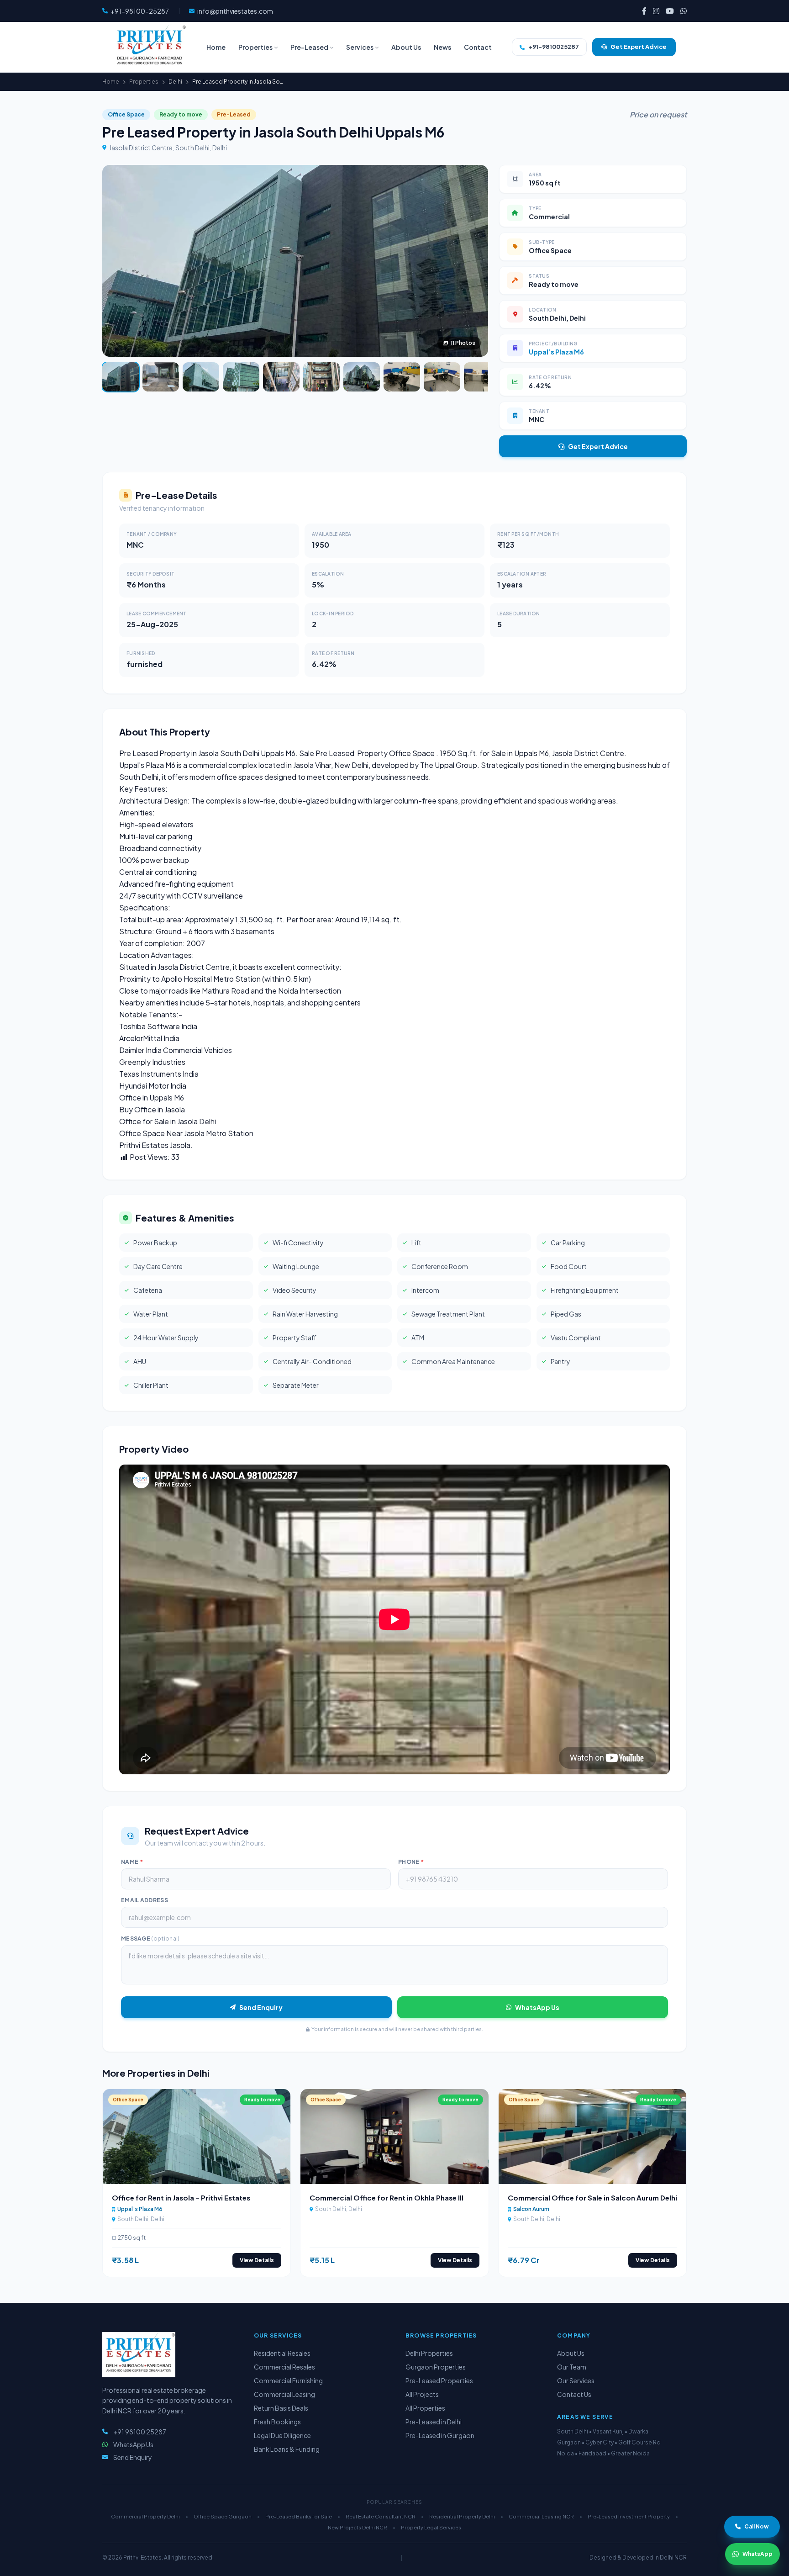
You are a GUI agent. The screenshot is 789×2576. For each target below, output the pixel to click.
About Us (571, 2353)
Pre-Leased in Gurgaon (440, 2435)
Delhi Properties (429, 2353)
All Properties (425, 2408)
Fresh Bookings (277, 2422)
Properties (144, 82)
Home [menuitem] (216, 47)
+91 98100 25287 (140, 2432)
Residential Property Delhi (462, 2516)
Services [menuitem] (360, 47)
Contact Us (574, 2394)
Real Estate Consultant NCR (381, 2516)
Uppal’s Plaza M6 (556, 352)
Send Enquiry (261, 2007)
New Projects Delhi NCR (358, 2527)
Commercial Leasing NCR (541, 2516)
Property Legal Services (431, 2527)
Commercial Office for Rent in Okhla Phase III (387, 2198)
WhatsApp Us (537, 2007)
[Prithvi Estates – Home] (150, 47)
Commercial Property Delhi (145, 2516)
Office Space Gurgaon (223, 2516)
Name (132, 1862)
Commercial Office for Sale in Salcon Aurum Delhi (592, 2198)
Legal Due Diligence (282, 2435)
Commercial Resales (284, 2367)
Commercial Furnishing (288, 2380)
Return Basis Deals (281, 2408)
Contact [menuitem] (478, 47)
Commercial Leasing (284, 2394)
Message (150, 1939)
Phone (411, 1862)
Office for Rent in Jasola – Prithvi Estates (181, 2198)
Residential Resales (282, 2353)
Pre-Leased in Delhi (434, 2422)
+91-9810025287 (554, 47)
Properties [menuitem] (255, 47)
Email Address (145, 1900)
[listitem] (644, 11)
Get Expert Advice (598, 446)
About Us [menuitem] (406, 47)
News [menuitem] (442, 47)
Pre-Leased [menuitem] (309, 47)
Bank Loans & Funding (287, 2449)
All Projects (422, 2394)
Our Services (576, 2380)
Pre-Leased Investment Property (629, 2516)
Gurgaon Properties (436, 2367)
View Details (257, 2260)
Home (111, 82)
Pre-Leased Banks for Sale (299, 2516)
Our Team (572, 2367)
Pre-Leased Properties (439, 2380)
